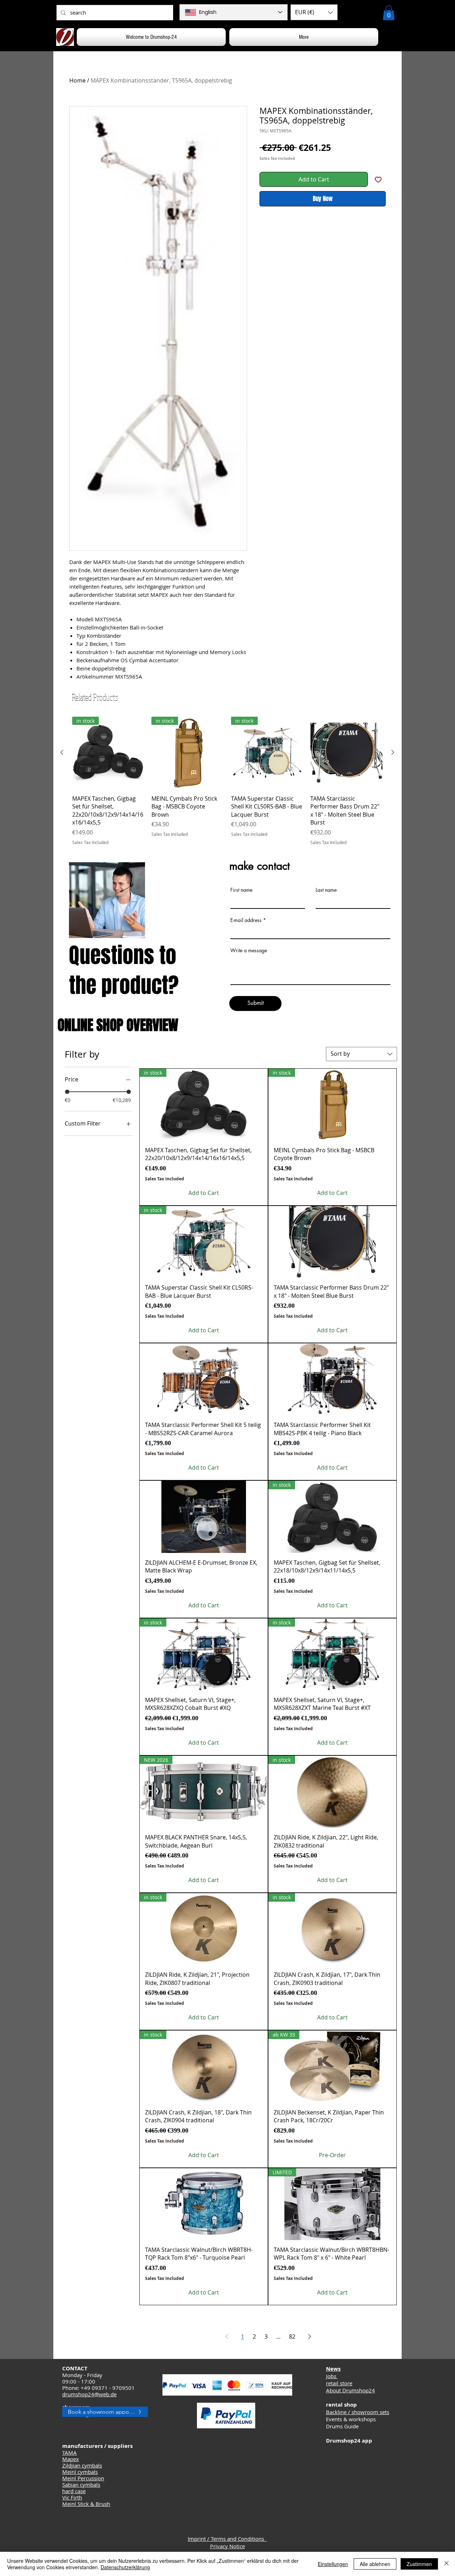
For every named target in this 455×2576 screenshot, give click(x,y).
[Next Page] (310, 2337)
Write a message (249, 950)
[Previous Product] (62, 752)
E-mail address (246, 920)
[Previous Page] (227, 2337)
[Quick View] (346, 753)
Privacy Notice (227, 2546)
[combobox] (362, 1054)
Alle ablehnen (375, 2564)
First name (241, 890)
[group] (227, 781)
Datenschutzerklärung (125, 2567)
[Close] (446, 2564)
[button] (314, 12)
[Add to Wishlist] (378, 179)
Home (77, 80)
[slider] (67, 1092)
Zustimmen (419, 2564)
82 (292, 2337)
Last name (326, 890)
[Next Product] (393, 752)
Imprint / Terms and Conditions (227, 2539)
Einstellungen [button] (333, 2564)
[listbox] (314, 12)
